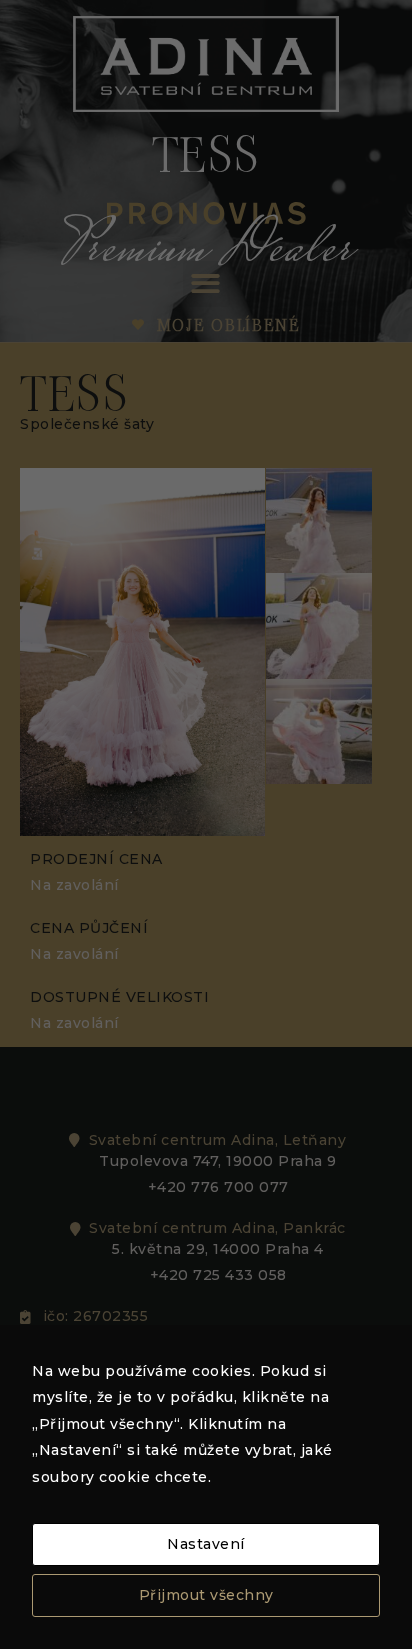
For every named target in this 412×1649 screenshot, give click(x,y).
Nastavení (206, 1544)
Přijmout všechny (206, 1595)
